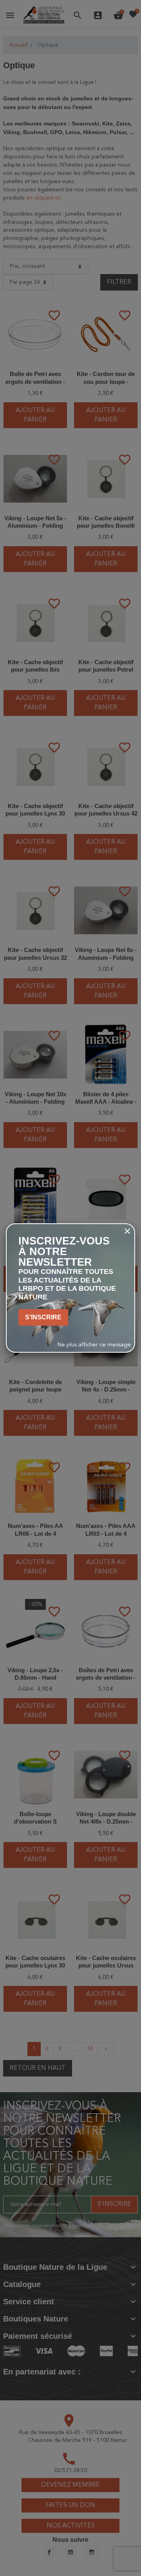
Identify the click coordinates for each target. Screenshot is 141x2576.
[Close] (127, 1231)
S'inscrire (43, 1317)
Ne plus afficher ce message (94, 1345)
